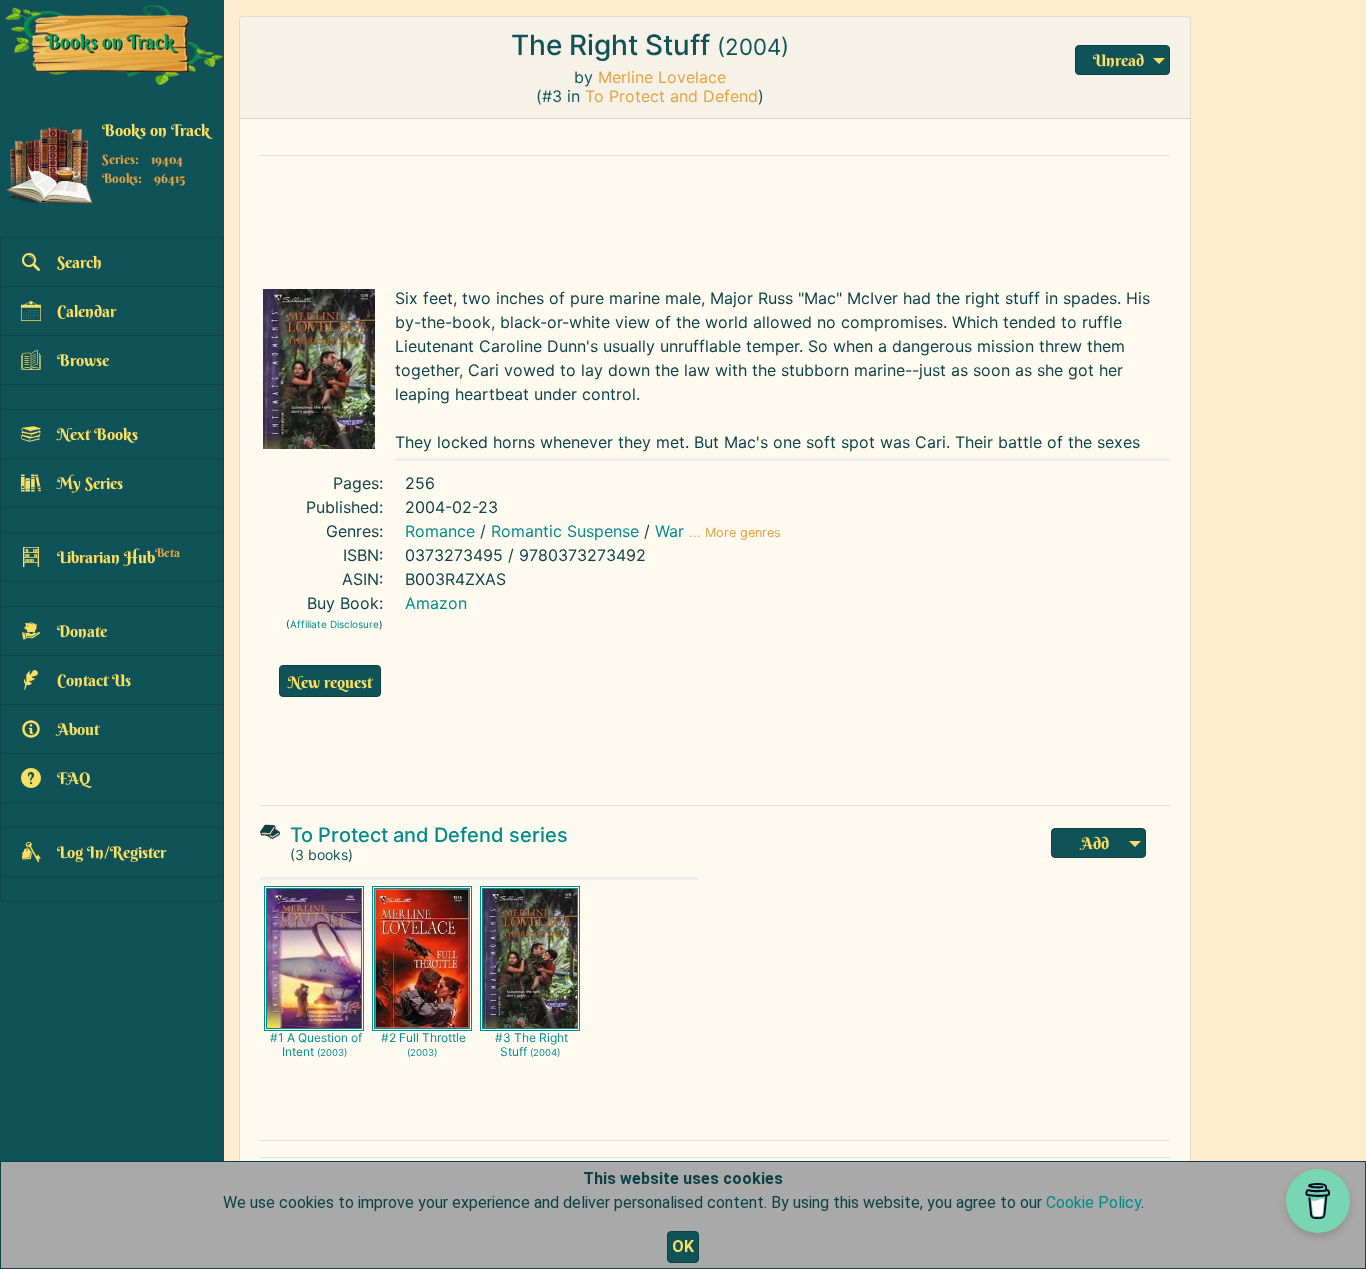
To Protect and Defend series (429, 835)
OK (683, 1246)
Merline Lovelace (662, 77)
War (669, 531)
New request (330, 682)
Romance (440, 531)
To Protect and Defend (671, 96)
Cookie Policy (1093, 1202)
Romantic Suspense (565, 531)
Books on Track (156, 131)
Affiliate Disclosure (334, 624)
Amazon (436, 603)
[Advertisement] (715, 217)
